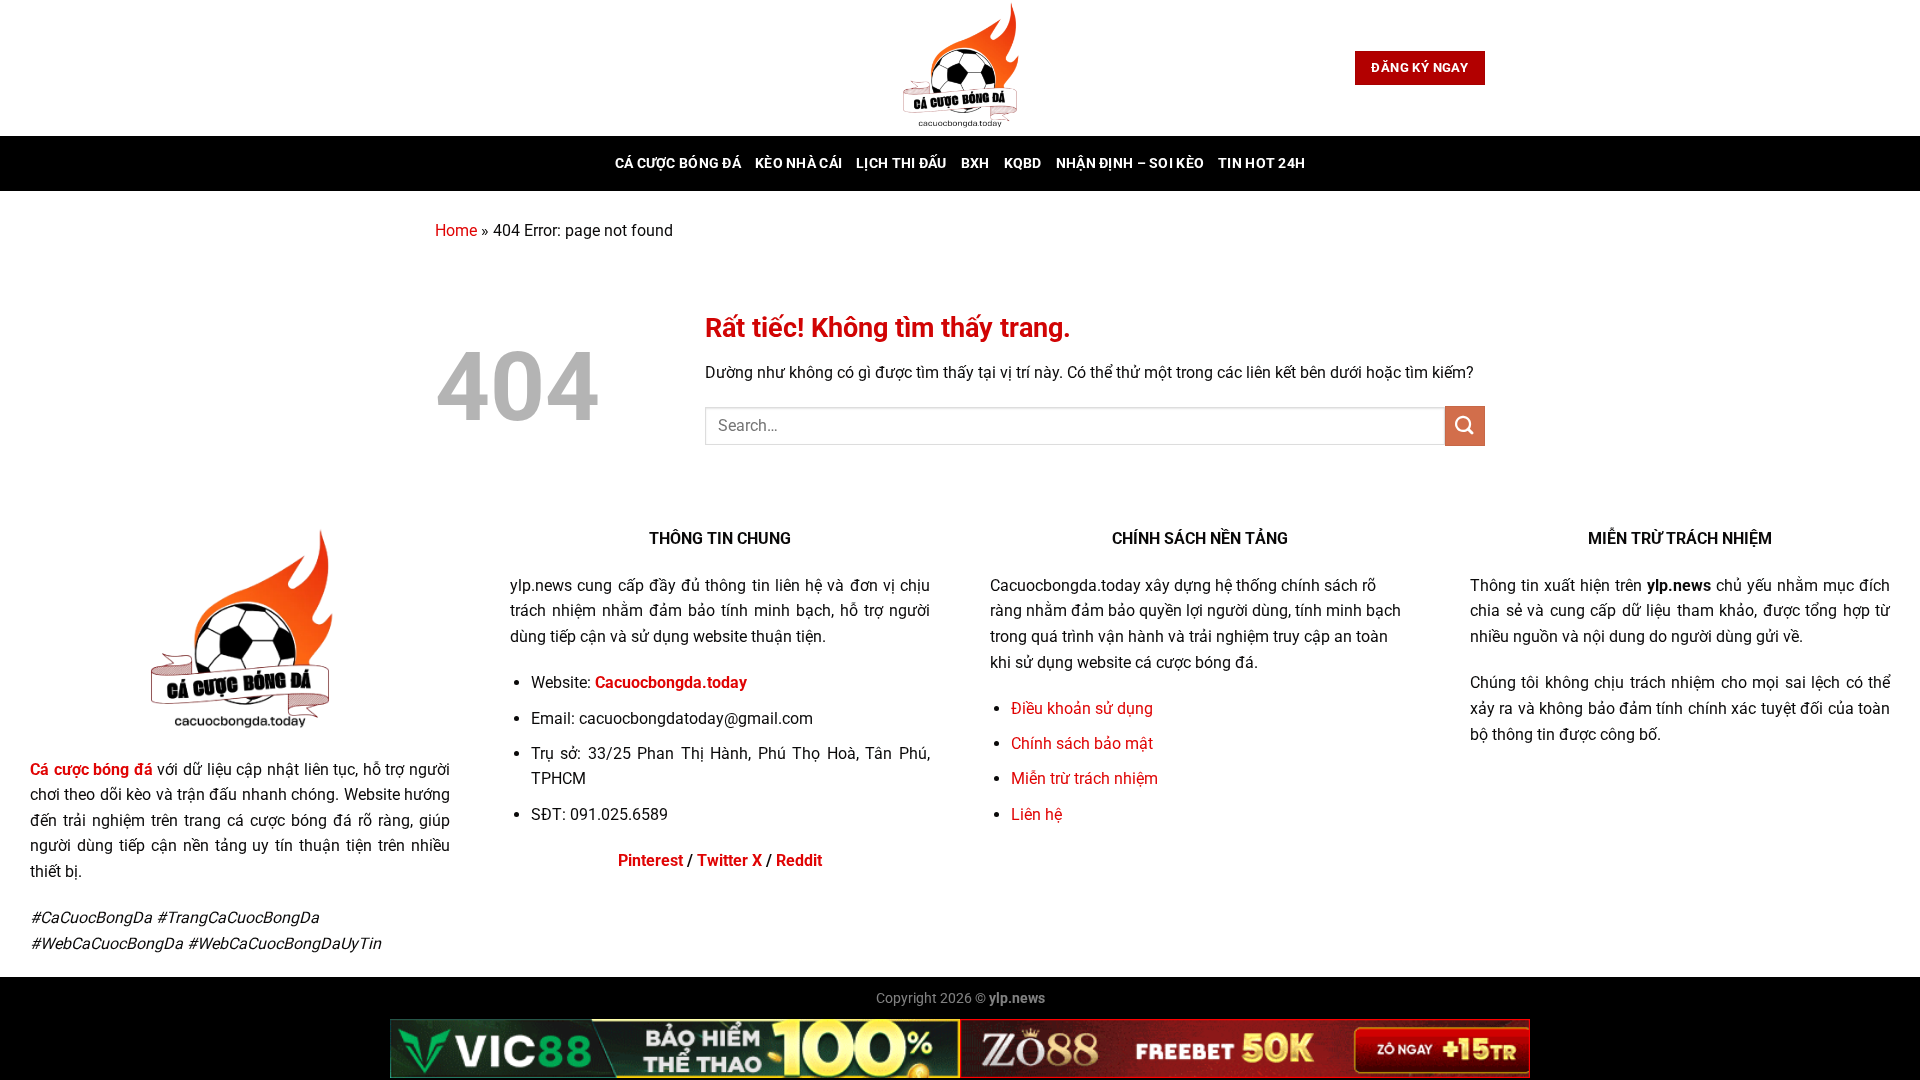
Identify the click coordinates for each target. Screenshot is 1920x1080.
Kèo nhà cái (798, 163)
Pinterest (650, 860)
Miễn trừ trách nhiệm (1084, 778)
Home (456, 230)
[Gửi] (1465, 425)
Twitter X (729, 860)
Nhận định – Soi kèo (1130, 163)
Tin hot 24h (1261, 163)
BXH (975, 163)
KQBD (1023, 163)
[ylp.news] (960, 68)
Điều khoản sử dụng (1082, 708)
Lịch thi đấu (901, 163)
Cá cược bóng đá (678, 163)
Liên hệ (1036, 814)
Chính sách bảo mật (1082, 743)
